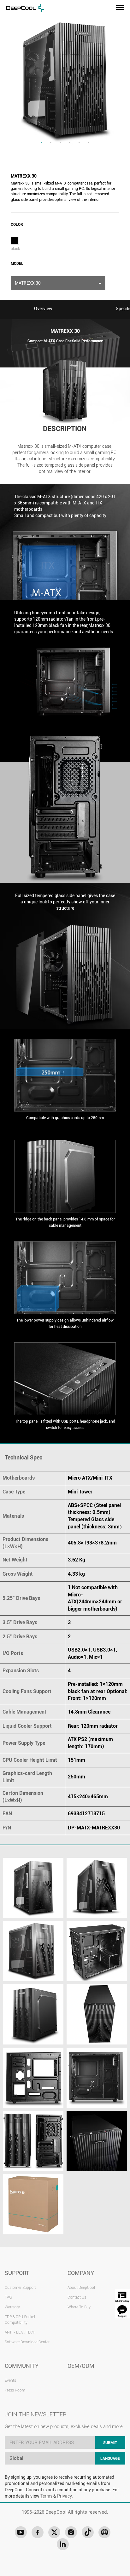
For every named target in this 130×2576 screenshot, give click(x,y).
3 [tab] (60, 143)
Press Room (15, 2390)
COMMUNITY (22, 2366)
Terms (46, 2496)
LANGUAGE (110, 2459)
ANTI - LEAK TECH (20, 2332)
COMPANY (81, 2273)
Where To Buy (79, 2307)
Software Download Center (27, 2342)
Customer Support (20, 2288)
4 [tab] (70, 143)
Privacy (64, 2496)
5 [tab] (79, 143)
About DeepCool (81, 2288)
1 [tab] (41, 143)
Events (10, 2380)
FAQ (8, 2297)
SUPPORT (17, 2273)
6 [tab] (89, 143)
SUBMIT (110, 2443)
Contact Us (77, 2297)
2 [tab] (51, 143)
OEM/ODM (81, 2366)
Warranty (12, 2307)
